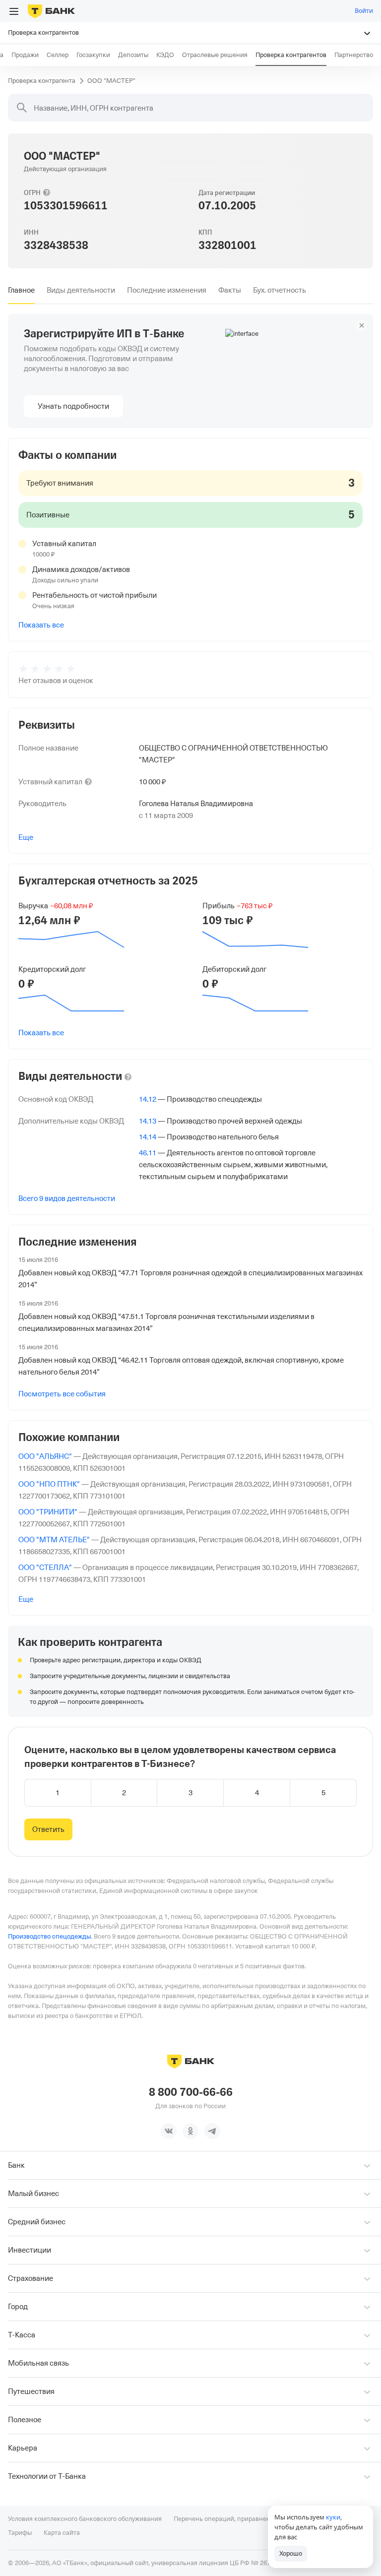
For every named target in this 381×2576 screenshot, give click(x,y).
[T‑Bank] (51, 11)
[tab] (21, 290)
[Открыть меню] (14, 11)
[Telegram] (212, 2131)
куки (333, 2517)
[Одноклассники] (190, 2131)
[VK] (169, 2131)
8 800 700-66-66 (191, 2092)
